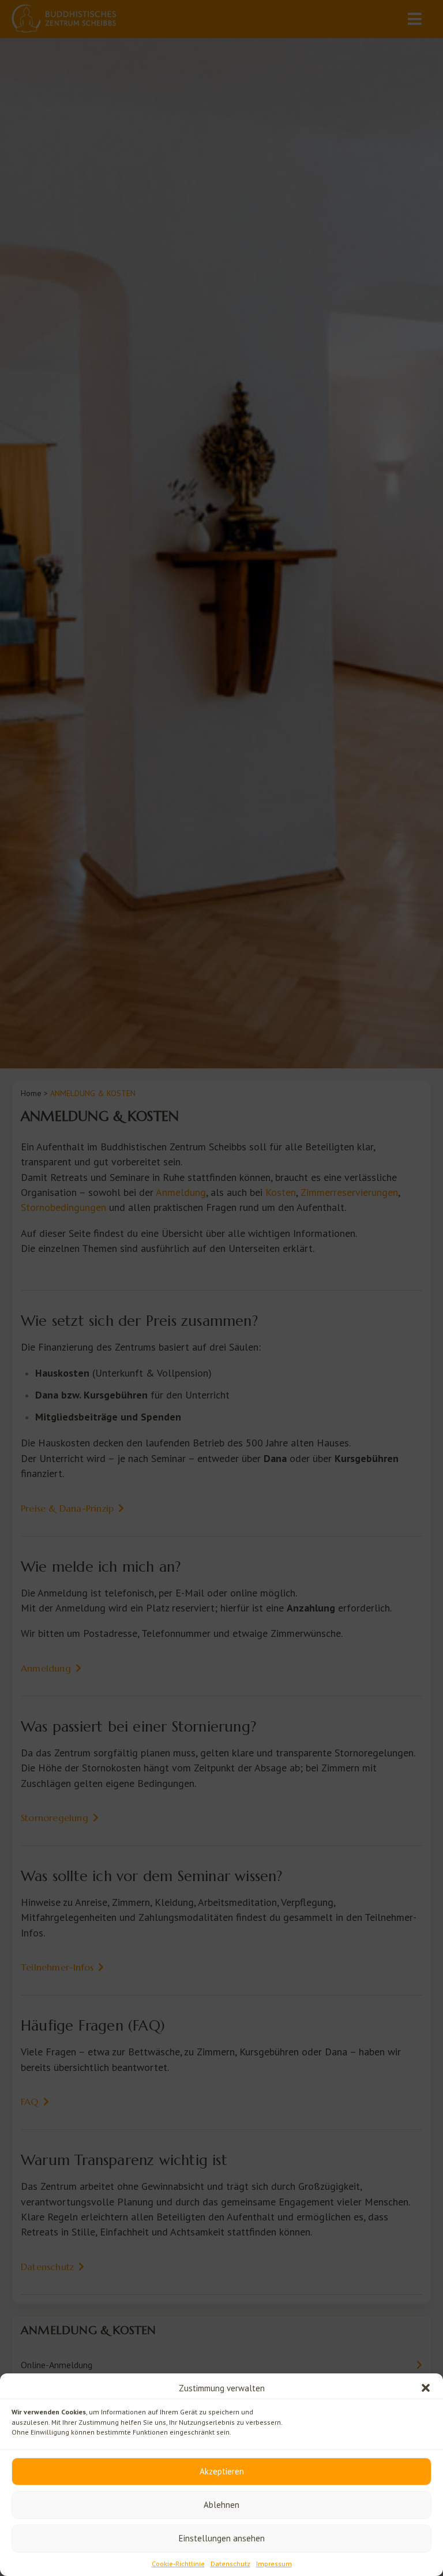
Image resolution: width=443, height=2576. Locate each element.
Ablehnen (221, 2505)
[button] (426, 2388)
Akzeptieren (222, 2471)
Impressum (274, 2564)
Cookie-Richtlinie (178, 2564)
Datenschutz (230, 2564)
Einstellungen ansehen (222, 2538)
